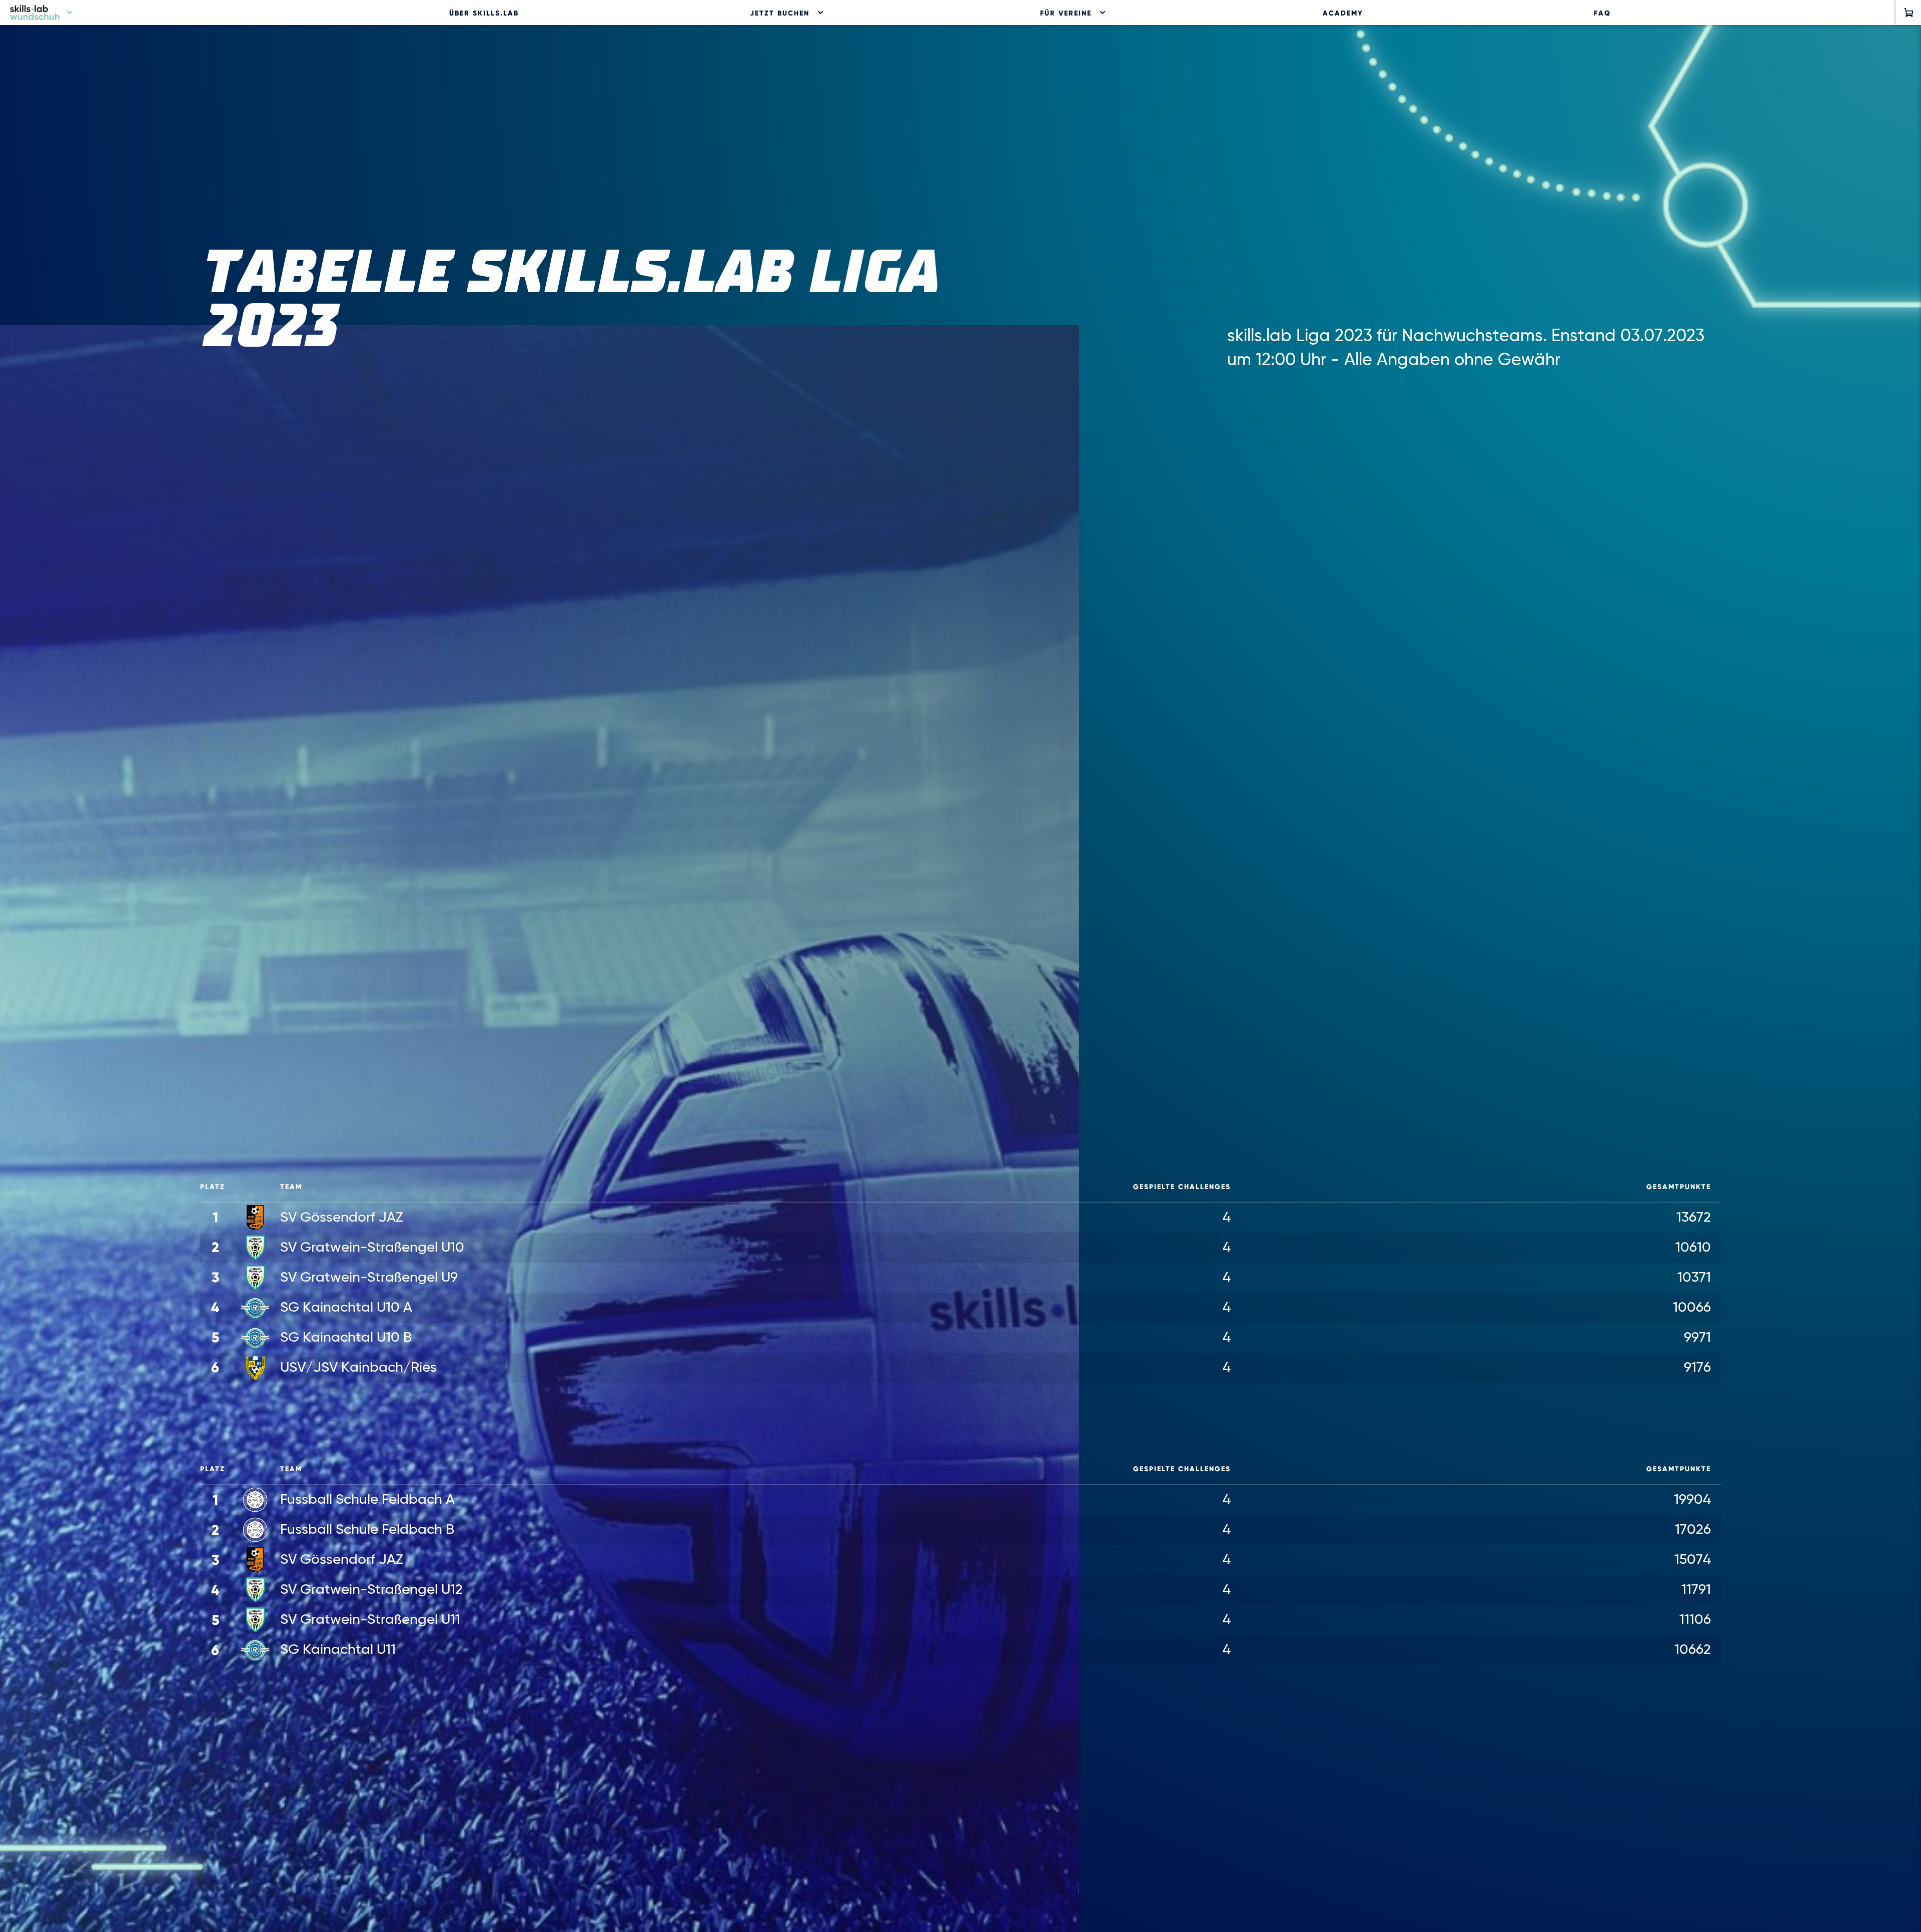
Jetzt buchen (780, 13)
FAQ (1602, 13)
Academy (1343, 13)
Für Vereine (1066, 13)
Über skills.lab (484, 13)
